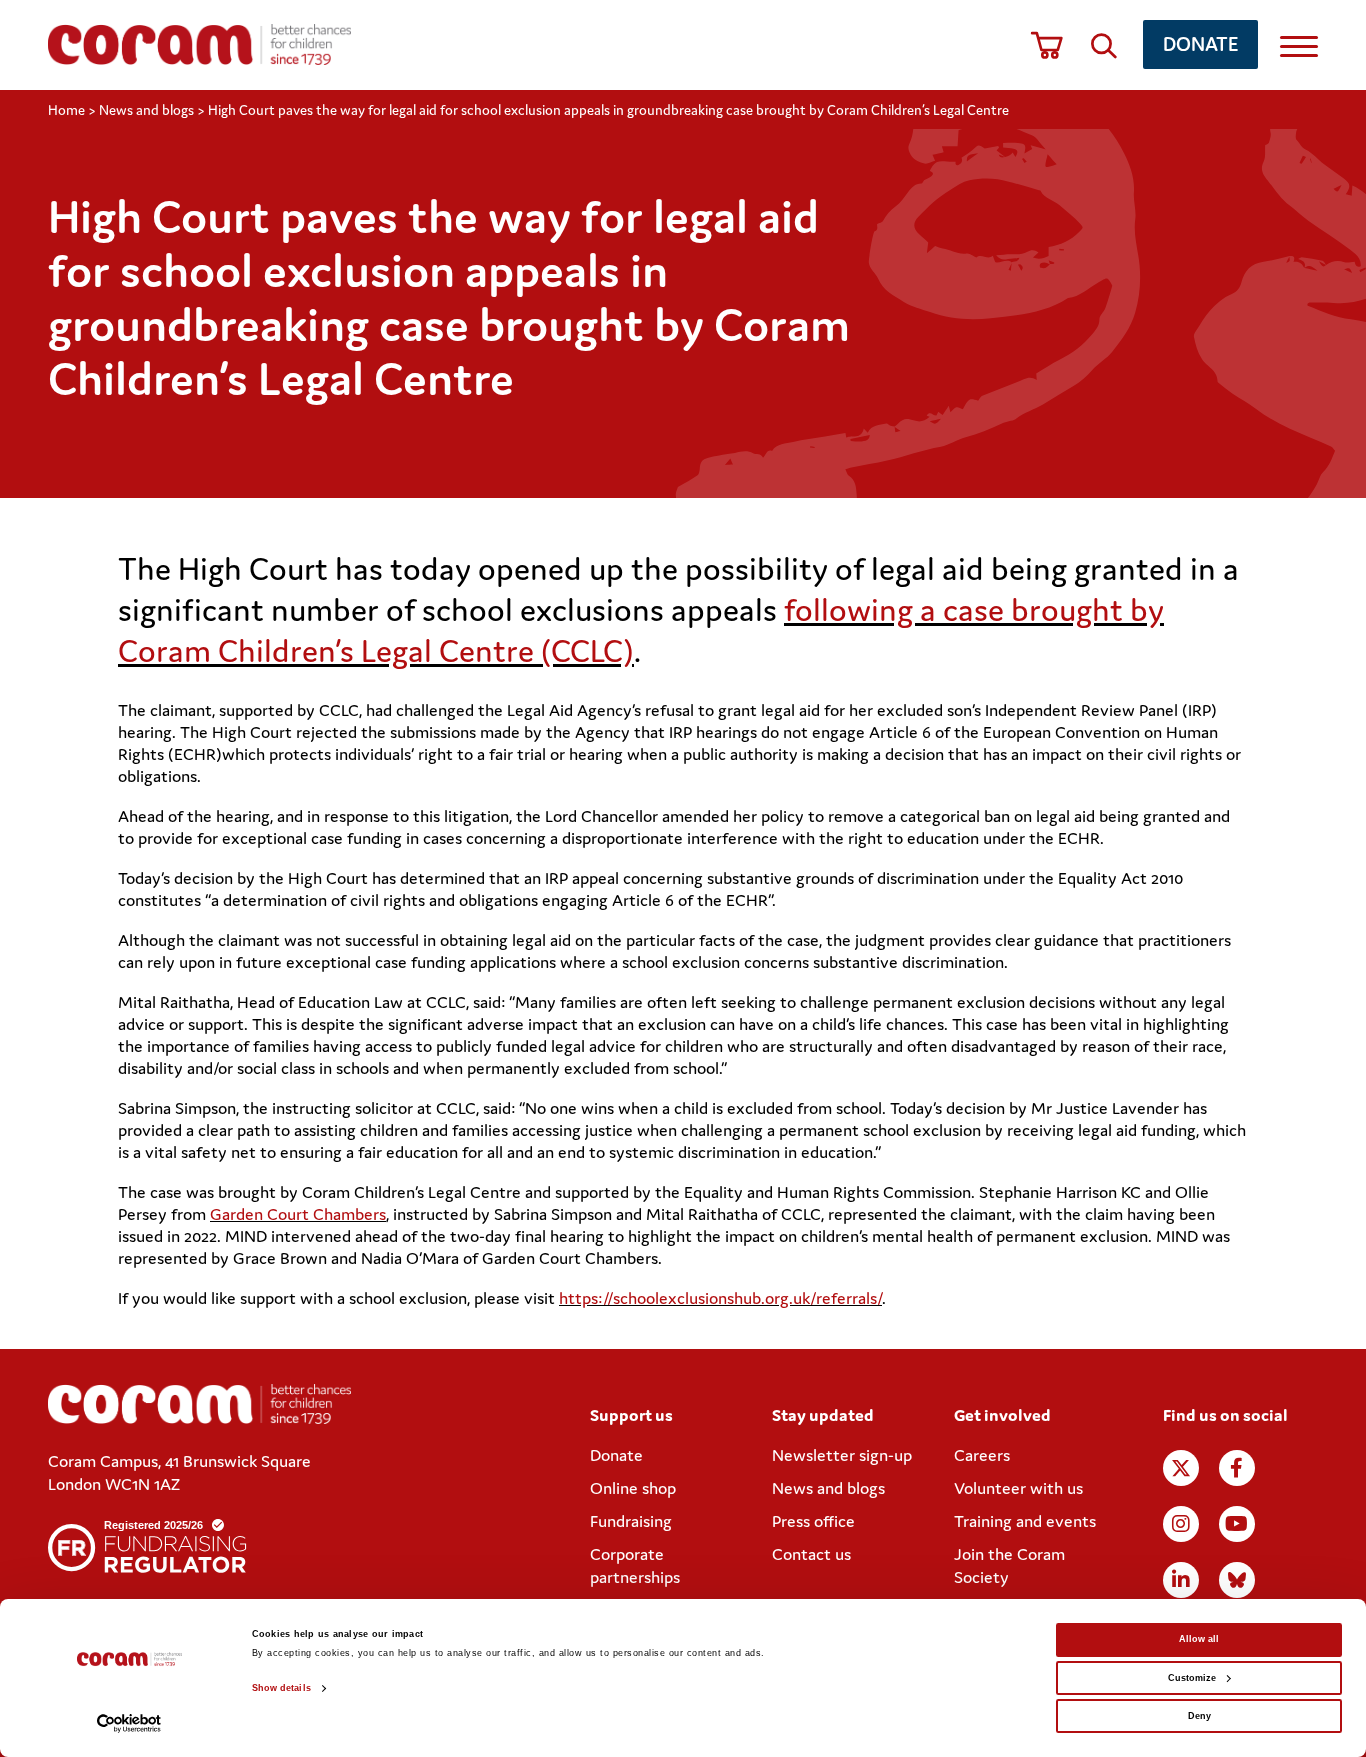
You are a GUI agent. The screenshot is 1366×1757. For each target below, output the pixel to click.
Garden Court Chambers (298, 1214)
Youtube (1237, 1524)
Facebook (1237, 1468)
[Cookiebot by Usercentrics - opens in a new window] (129, 1723)
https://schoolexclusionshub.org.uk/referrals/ (720, 1298)
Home (66, 110)
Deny (1199, 1716)
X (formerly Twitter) (1181, 1468)
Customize (1192, 1678)
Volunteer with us (1018, 1488)
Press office (813, 1521)
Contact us (811, 1554)
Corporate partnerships (635, 1565)
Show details (281, 1688)
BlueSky (1237, 1580)
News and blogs (146, 110)
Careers (982, 1455)
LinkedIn (1181, 1580)
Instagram (1181, 1524)
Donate (1200, 43)
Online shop (633, 1488)
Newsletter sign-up (842, 1455)
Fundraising (631, 1521)
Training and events (1025, 1521)
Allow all (1199, 1639)
